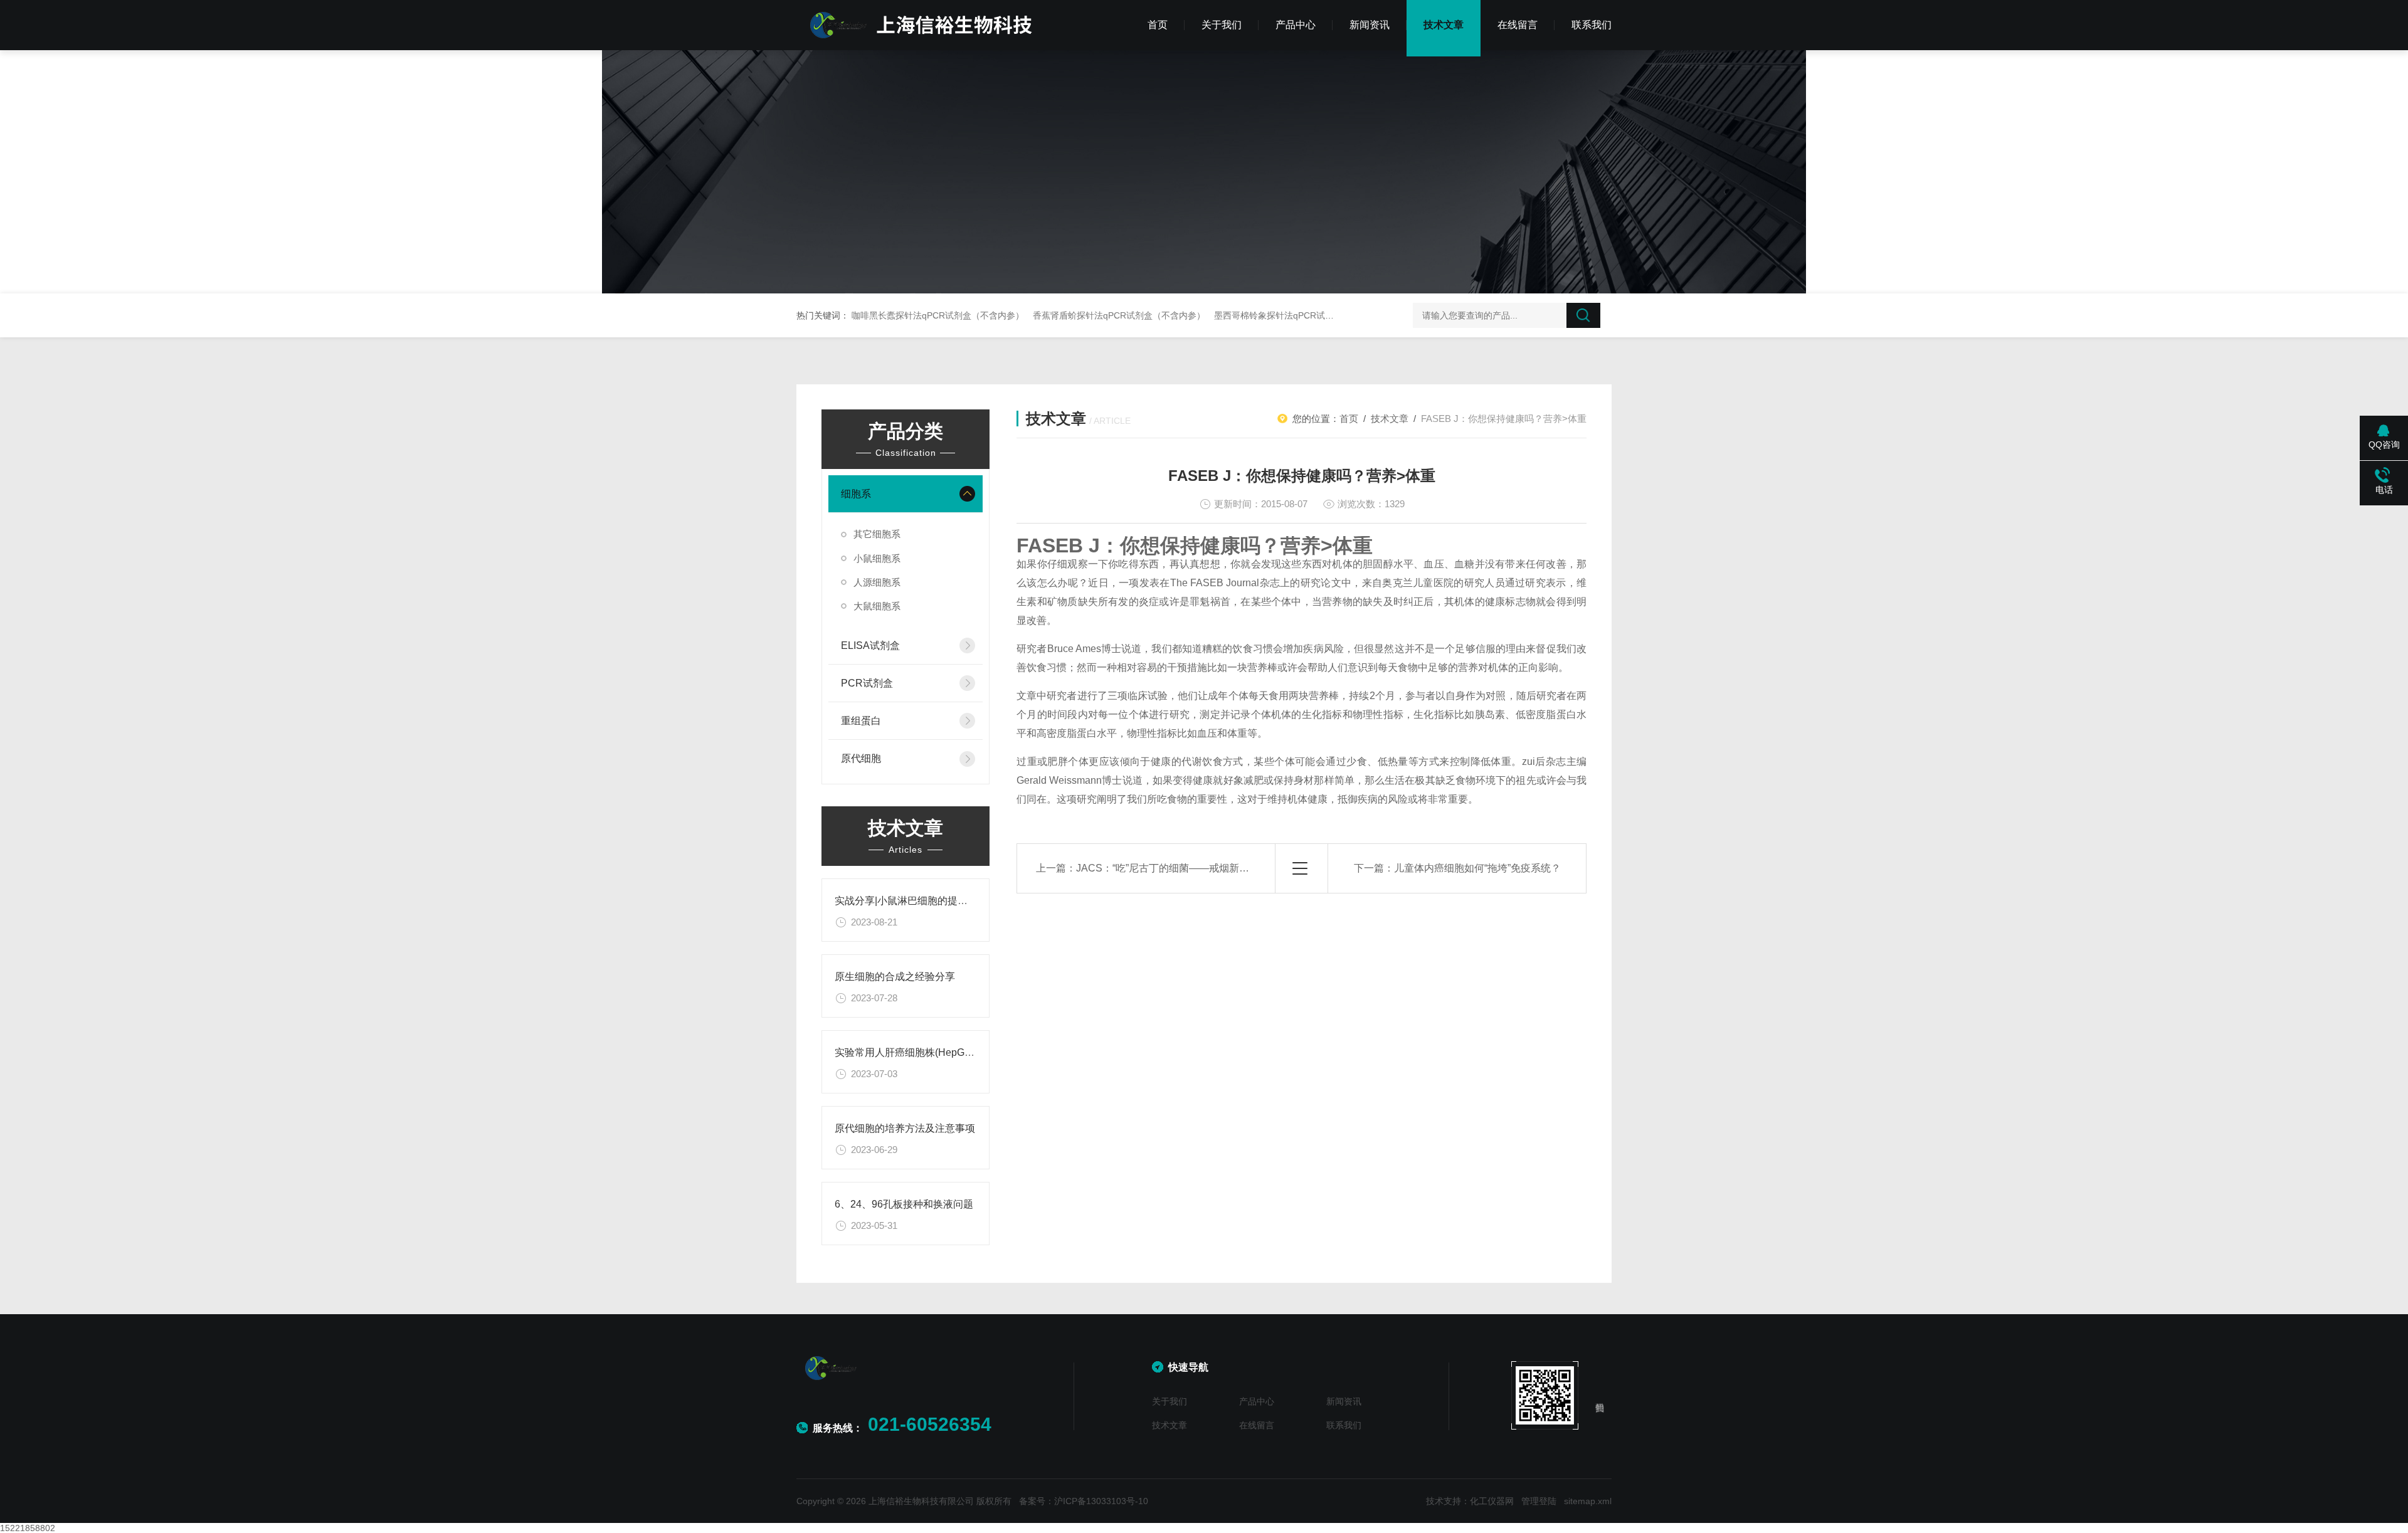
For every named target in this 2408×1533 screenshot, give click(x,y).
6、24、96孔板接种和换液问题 (904, 1204)
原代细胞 (861, 758)
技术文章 (1444, 25)
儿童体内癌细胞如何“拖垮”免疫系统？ (1477, 868)
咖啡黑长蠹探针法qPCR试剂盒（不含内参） (938, 315)
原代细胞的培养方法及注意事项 (905, 1128)
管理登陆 (1539, 1501)
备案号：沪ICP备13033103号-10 (1084, 1501)
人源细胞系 (877, 582)
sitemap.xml (1588, 1501)
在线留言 (1518, 25)
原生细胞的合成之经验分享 (895, 977)
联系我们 (1592, 25)
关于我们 (1222, 25)
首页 (1158, 25)
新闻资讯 (1370, 25)
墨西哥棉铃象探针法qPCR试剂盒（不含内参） (1305, 315)
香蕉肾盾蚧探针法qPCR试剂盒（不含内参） (1119, 315)
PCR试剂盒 (867, 683)
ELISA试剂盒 (870, 645)
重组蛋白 (861, 721)
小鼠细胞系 (877, 558)
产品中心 (1296, 25)
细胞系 (856, 494)
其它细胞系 (877, 534)
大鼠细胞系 (877, 606)
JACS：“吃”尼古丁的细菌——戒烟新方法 (1168, 868)
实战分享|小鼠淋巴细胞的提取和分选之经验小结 (941, 901)
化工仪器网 (1492, 1501)
